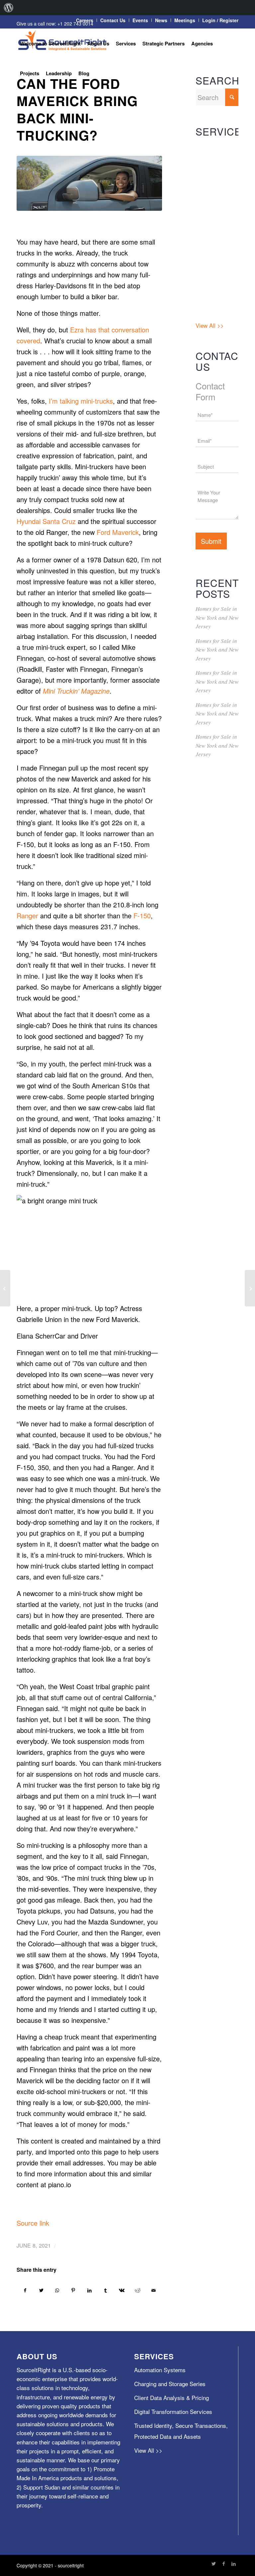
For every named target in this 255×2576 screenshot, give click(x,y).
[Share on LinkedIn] (89, 2290)
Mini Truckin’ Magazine (76, 691)
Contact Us (113, 20)
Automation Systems (210, 152)
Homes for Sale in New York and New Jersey (217, 617)
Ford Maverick (118, 532)
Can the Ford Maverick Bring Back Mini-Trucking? (77, 109)
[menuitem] (9, 8)
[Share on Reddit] (138, 2290)
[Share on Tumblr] (105, 2290)
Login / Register (220, 20)
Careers (85, 20)
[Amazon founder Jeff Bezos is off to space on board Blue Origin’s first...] (250, 1288)
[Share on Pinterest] (73, 2290)
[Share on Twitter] (41, 2290)
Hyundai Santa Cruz (46, 521)
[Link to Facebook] (223, 2563)
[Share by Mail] (154, 2290)
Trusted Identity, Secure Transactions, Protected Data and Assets (215, 289)
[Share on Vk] (121, 2290)
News (161, 20)
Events (140, 20)
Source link (33, 2223)
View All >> (210, 325)
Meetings (185, 20)
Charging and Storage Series (214, 177)
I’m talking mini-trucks (81, 401)
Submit (211, 541)
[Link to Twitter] (213, 2563)
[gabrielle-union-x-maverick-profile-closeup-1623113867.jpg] (89, 183)
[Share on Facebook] (25, 2290)
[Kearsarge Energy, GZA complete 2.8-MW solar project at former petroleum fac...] (5, 1288)
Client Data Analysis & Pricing (209, 207)
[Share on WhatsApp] (57, 2290)
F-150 (142, 916)
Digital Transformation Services (214, 243)
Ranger (27, 916)
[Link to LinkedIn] (233, 2563)
